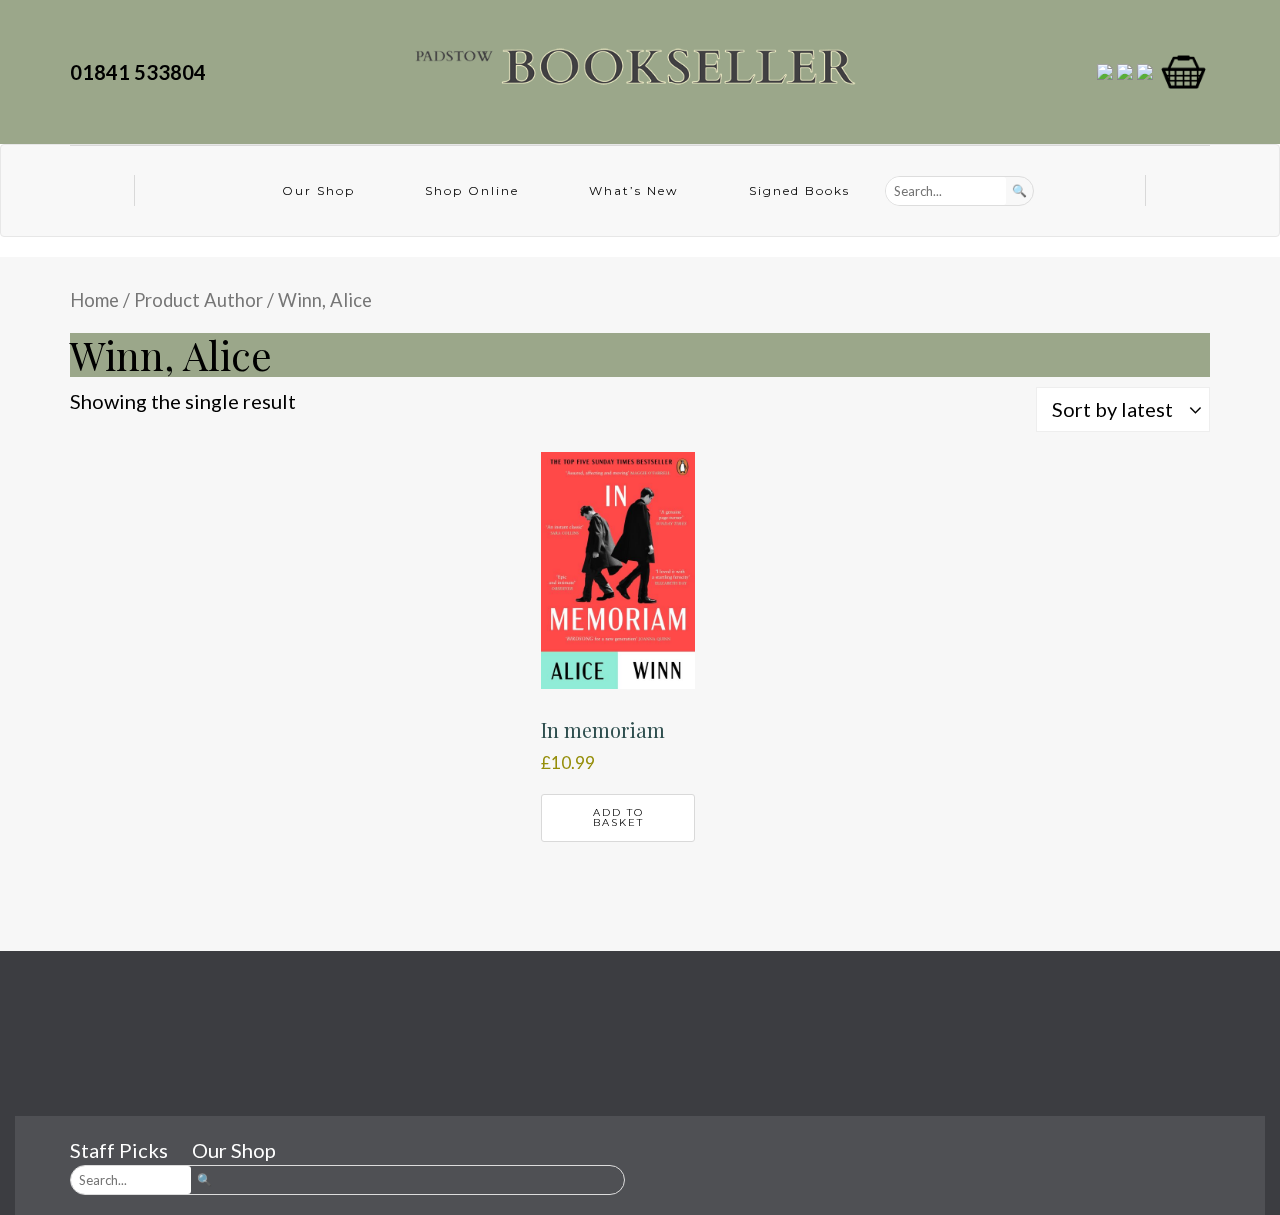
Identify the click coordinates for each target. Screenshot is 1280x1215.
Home (94, 300)
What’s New (634, 190)
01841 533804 (142, 72)
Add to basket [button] (618, 817)
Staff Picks (119, 1150)
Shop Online (472, 190)
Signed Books (799, 190)
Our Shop (318, 190)
